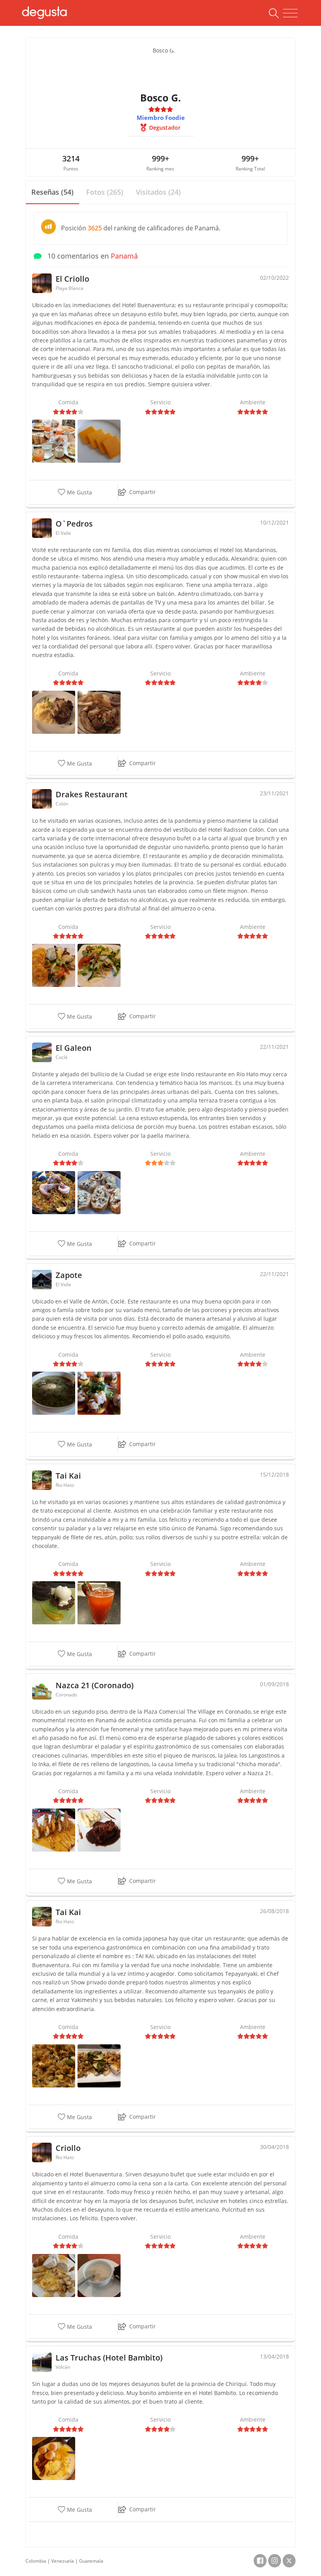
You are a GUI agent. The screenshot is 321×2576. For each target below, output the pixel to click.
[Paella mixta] (54, 1192)
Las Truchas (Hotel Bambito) (109, 2358)
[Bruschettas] (99, 1192)
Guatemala (91, 2561)
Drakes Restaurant (92, 794)
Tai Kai (68, 1476)
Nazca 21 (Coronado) (95, 1685)
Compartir (142, 492)
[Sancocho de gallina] (54, 1393)
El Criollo (72, 279)
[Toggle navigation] (290, 13)
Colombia (36, 2561)
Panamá (124, 256)
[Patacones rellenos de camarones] (99, 1393)
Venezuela (63, 2561)
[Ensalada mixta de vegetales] (99, 965)
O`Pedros (74, 524)
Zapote (69, 1275)
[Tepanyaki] (99, 2065)
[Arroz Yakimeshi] (54, 2065)
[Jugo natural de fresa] (99, 1602)
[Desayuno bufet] (54, 441)
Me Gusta (79, 492)
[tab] (52, 193)
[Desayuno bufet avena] (99, 2275)
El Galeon (74, 1048)
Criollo (68, 2148)
